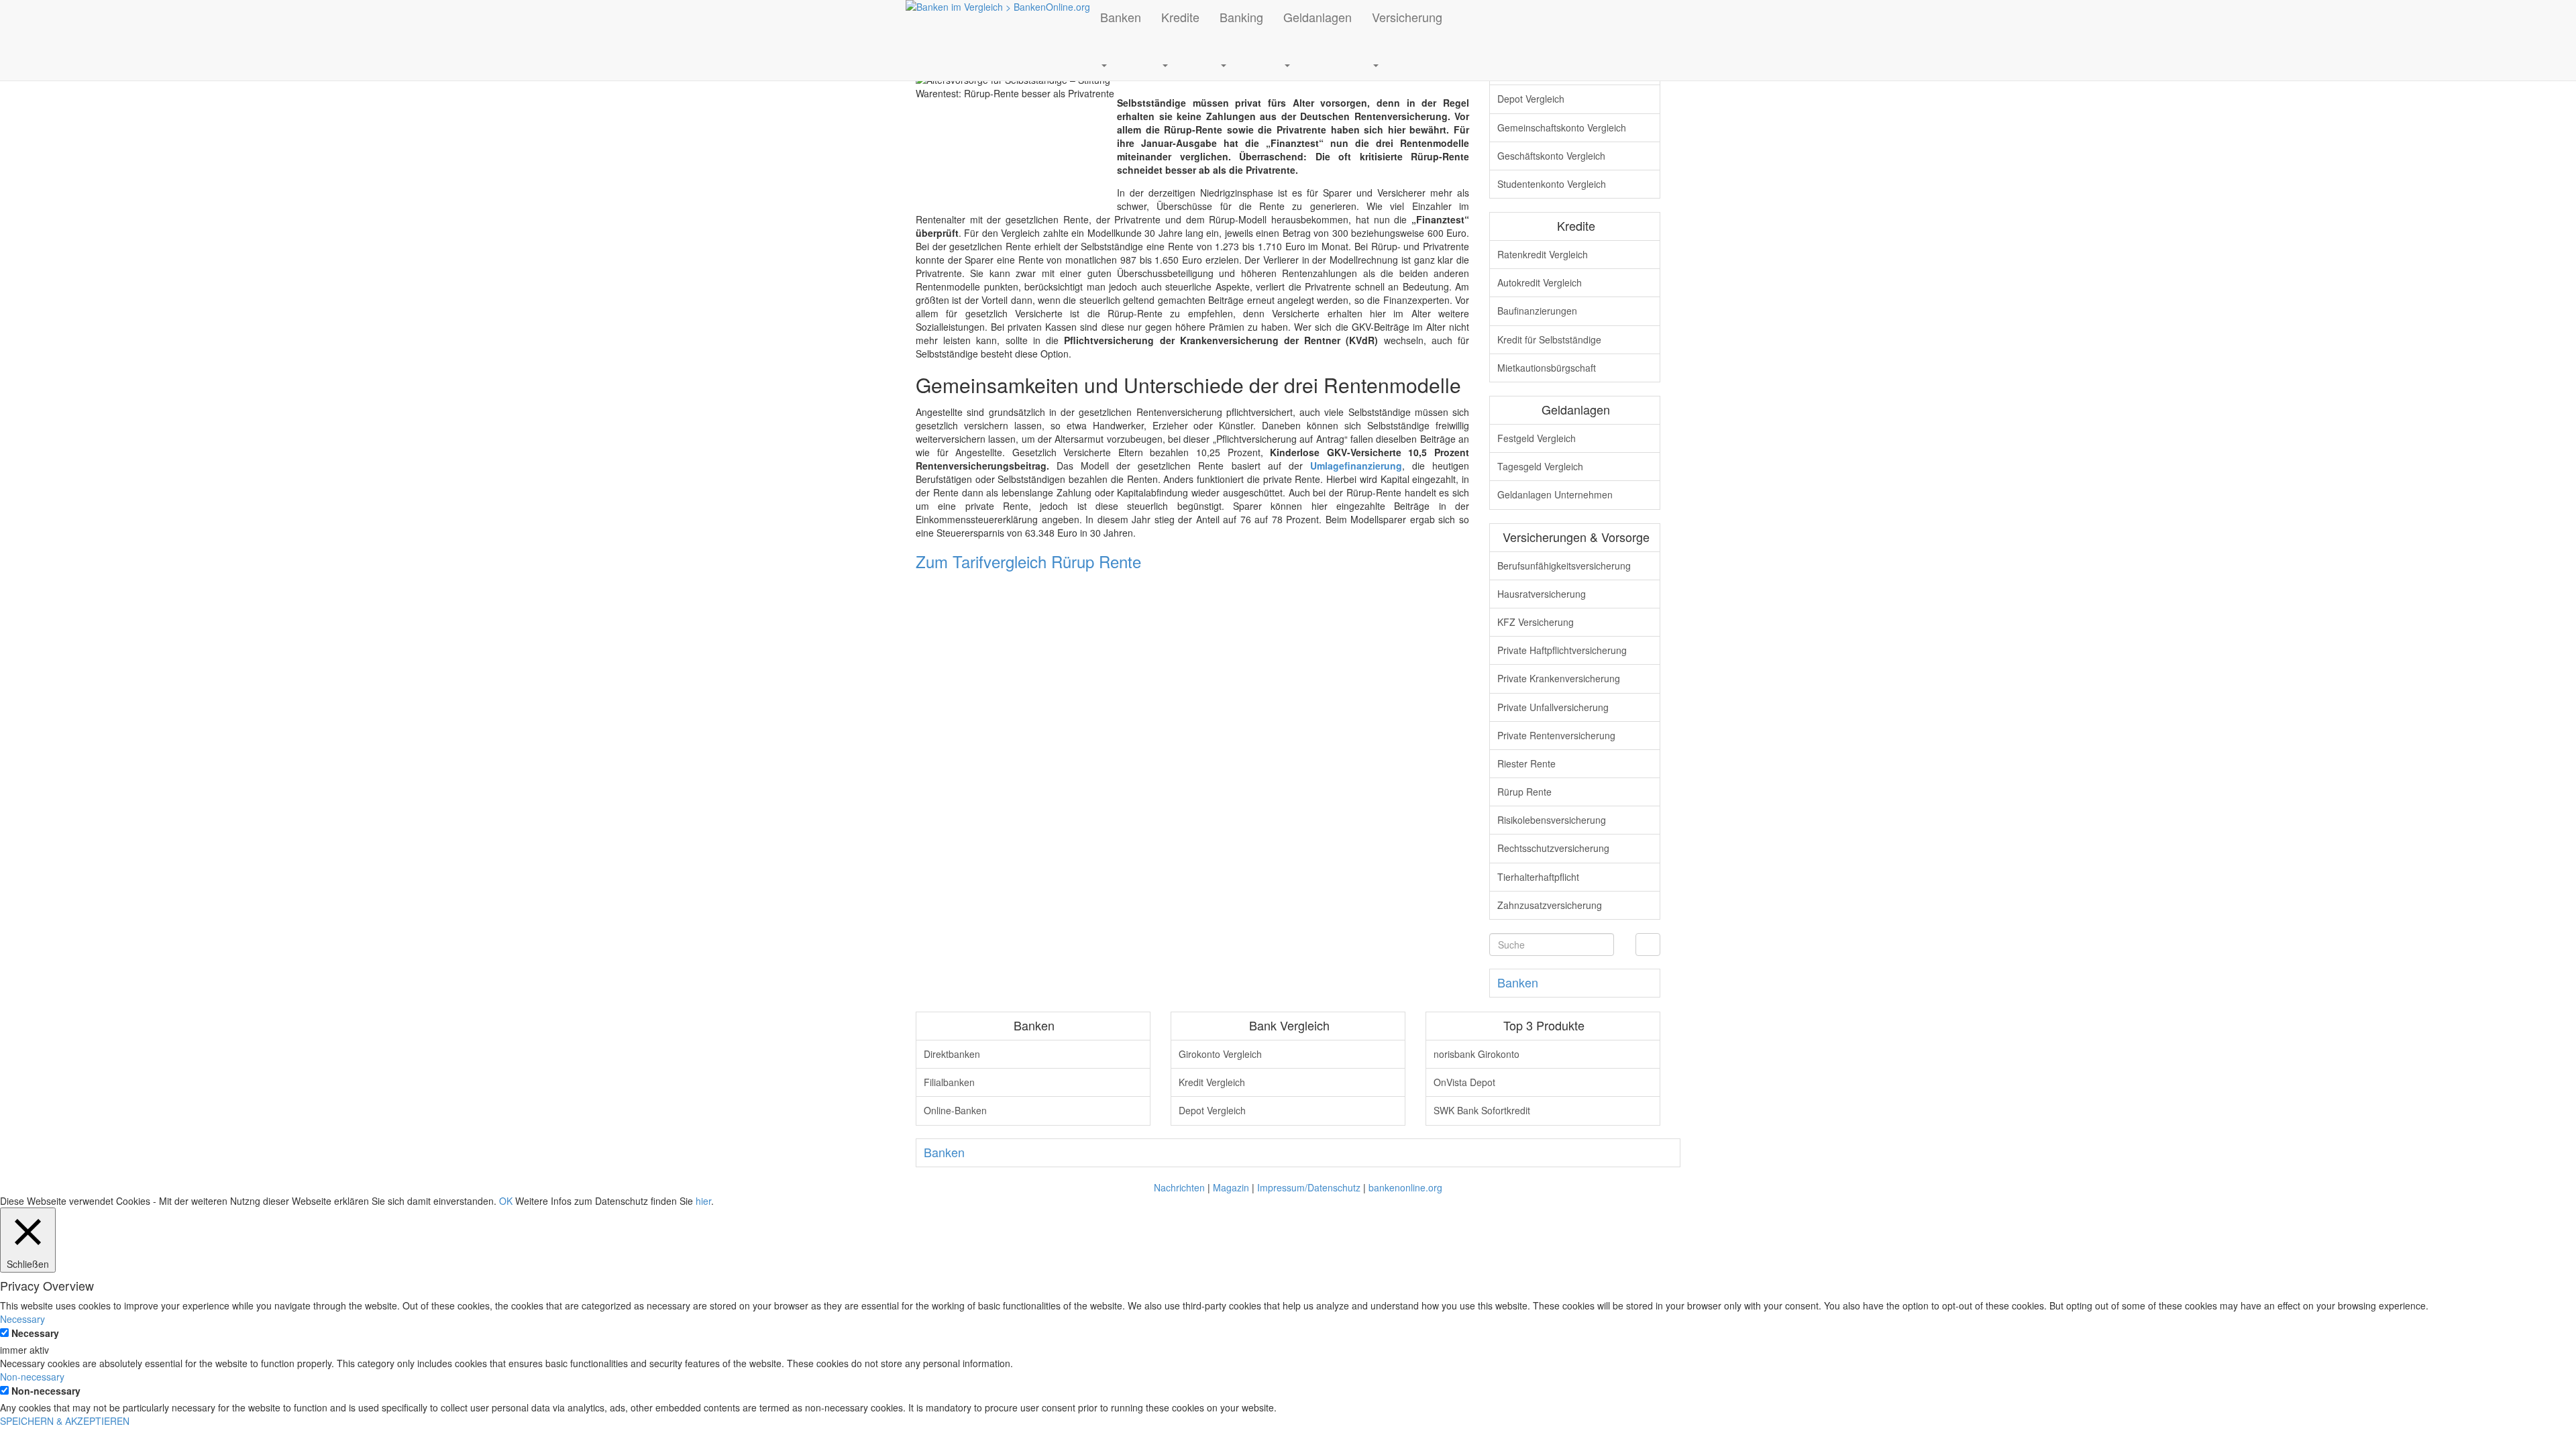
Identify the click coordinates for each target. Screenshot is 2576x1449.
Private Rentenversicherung (1556, 735)
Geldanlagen (1318, 17)
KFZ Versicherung (1536, 622)
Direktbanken (952, 1054)
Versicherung (1407, 17)
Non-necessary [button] (32, 1377)
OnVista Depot (1464, 1082)
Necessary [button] (22, 1319)
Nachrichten (1179, 1187)
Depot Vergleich (1531, 99)
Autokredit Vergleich (1540, 282)
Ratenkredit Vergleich (1543, 254)
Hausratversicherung (1542, 594)
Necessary (35, 1333)
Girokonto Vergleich (1220, 1054)
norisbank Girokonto (1477, 1054)
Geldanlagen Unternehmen (1555, 494)
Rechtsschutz (1553, 848)
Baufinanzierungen (1537, 311)
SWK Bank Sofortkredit (1482, 1110)
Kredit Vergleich (1212, 1082)
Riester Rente (1526, 763)
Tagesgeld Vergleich (1540, 466)
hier (703, 1201)
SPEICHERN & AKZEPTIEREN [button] (65, 1421)
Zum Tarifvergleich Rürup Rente (1028, 561)
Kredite (1180, 17)
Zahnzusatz (1550, 905)
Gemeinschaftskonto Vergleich (1562, 127)
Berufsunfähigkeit (1564, 566)
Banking (1241, 17)
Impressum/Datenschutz (1309, 1187)
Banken (1121, 17)
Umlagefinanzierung (1356, 466)
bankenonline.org (1405, 1187)
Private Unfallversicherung (1553, 707)
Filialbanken (949, 1082)
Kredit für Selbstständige (1549, 339)
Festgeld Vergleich (1537, 438)
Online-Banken (955, 1110)
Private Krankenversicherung (1559, 678)
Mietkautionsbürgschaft (1547, 368)
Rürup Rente (1524, 792)
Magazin (1231, 1187)
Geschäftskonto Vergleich (1551, 156)
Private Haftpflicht (1562, 650)
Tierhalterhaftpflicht (1538, 877)
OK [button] (506, 1201)
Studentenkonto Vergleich (1552, 184)
